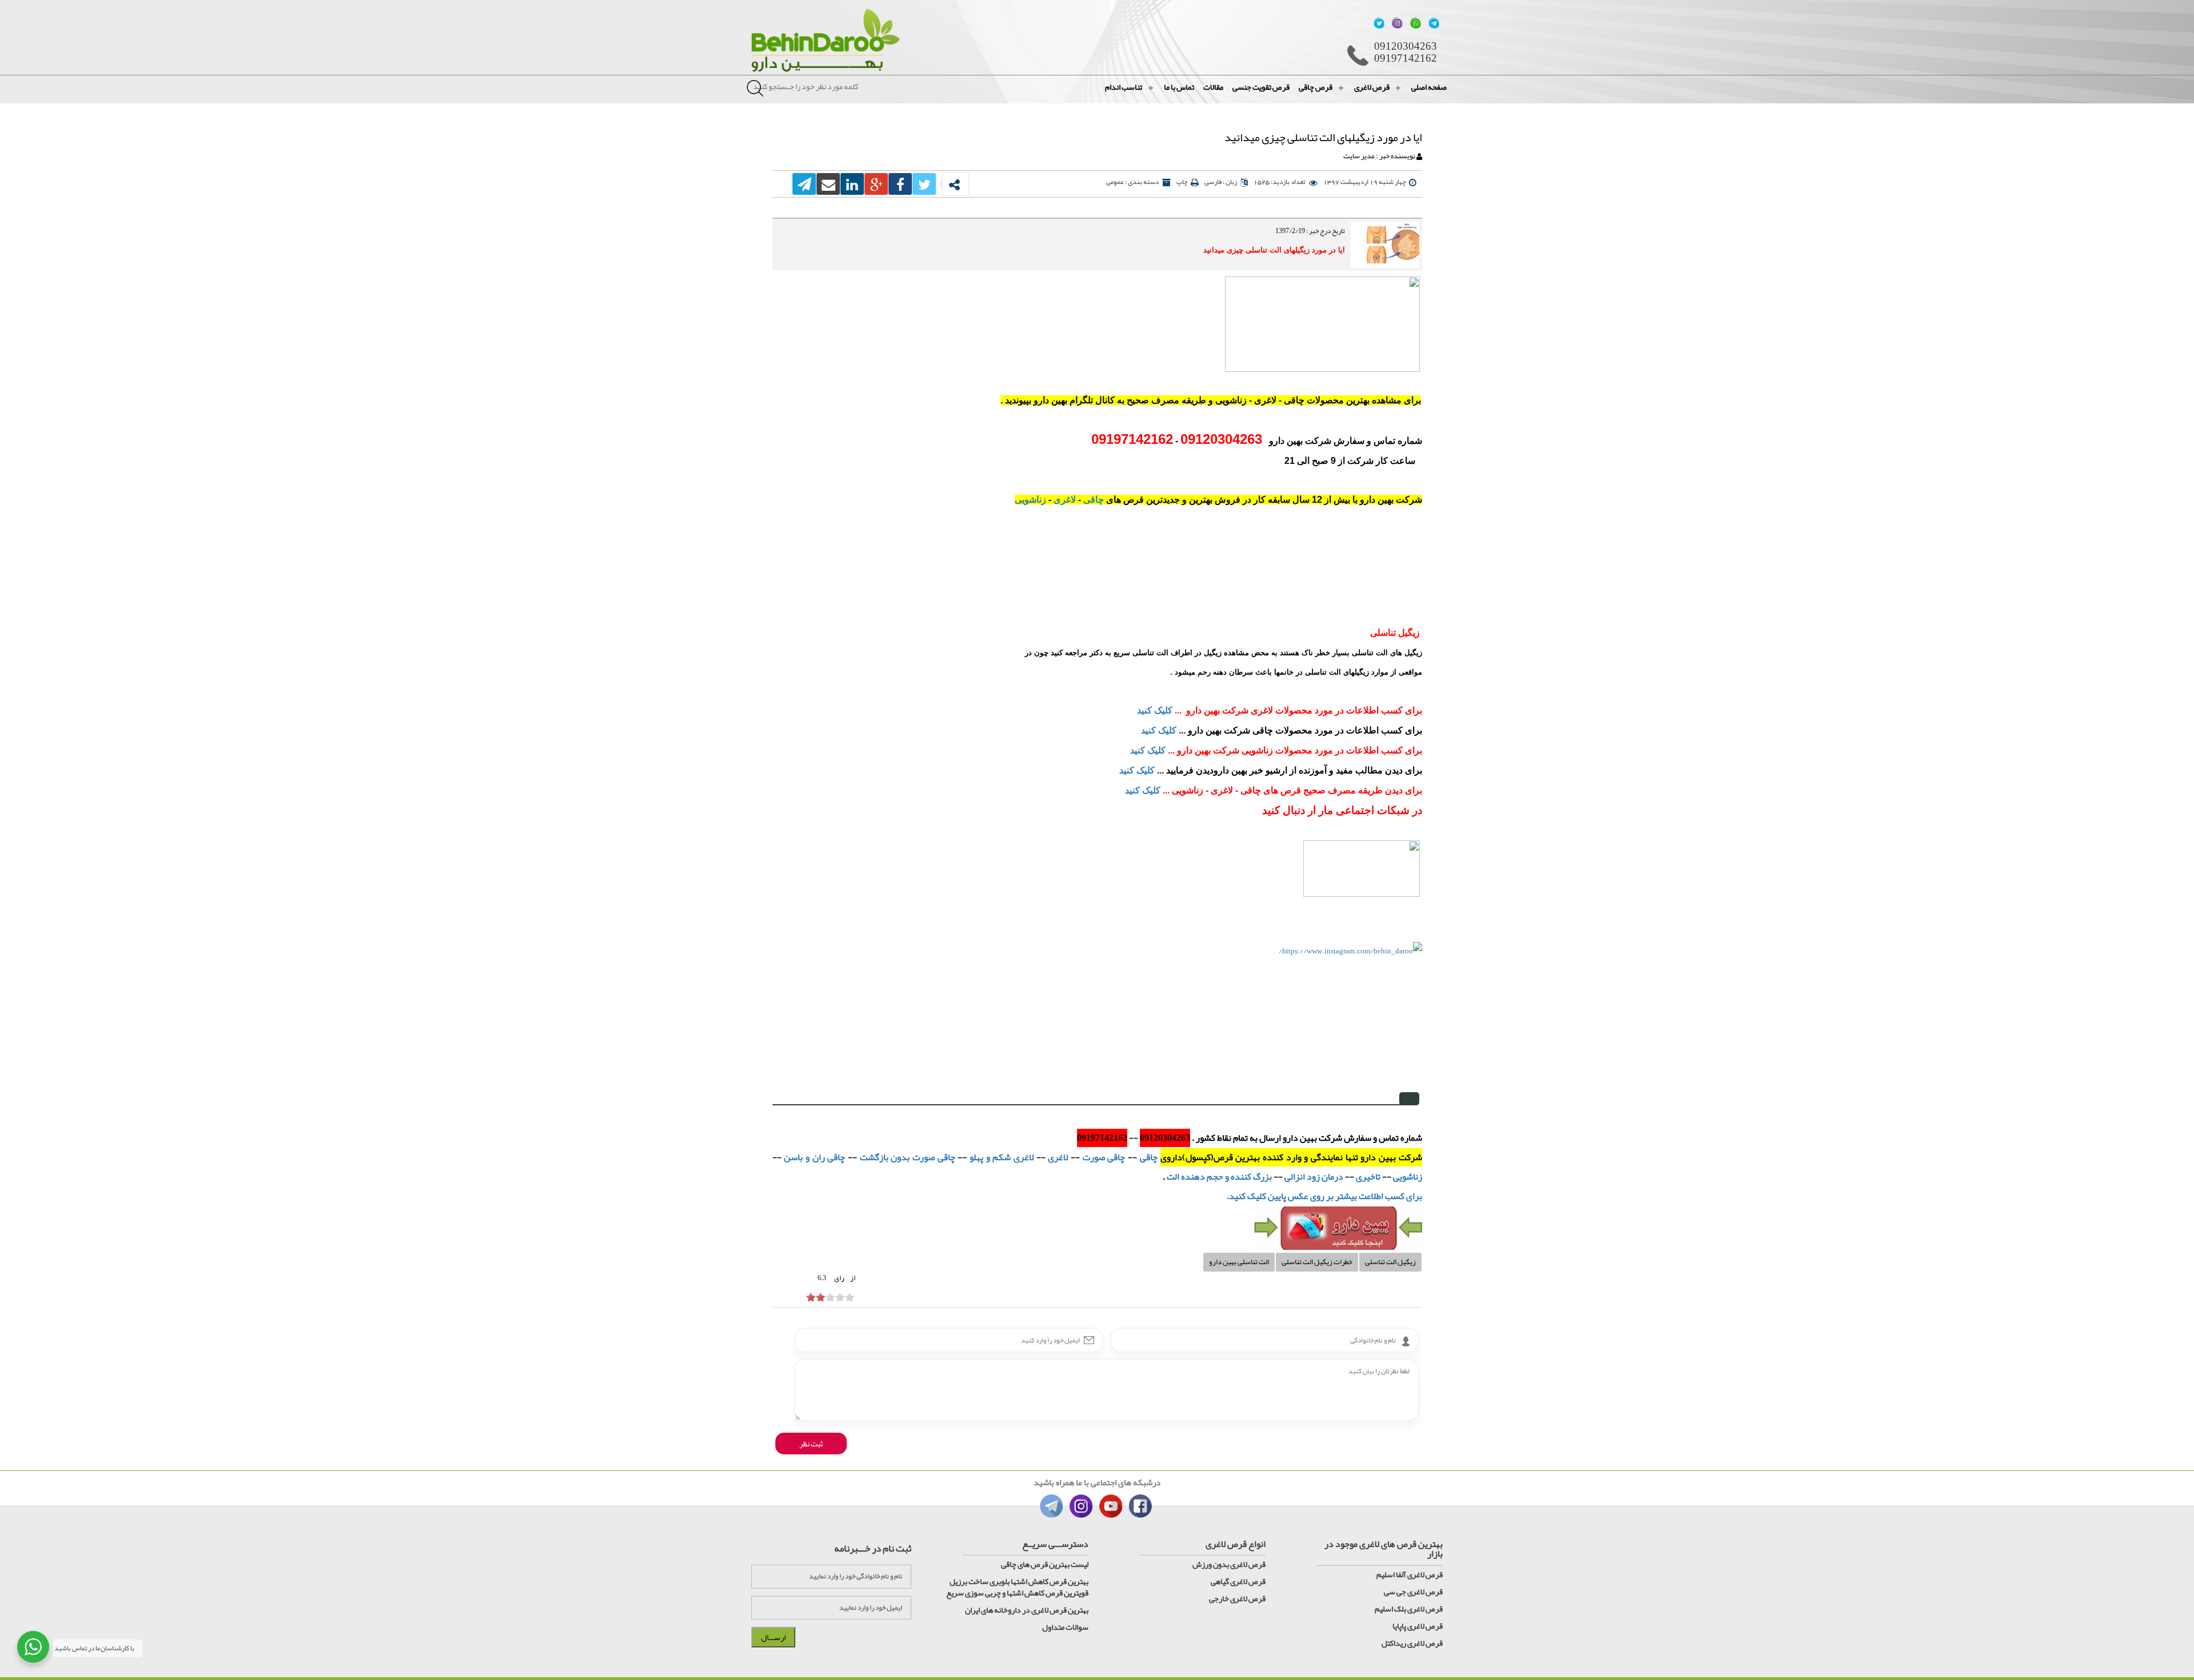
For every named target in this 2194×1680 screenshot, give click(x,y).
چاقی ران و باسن (814, 1157)
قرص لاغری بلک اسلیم (1409, 1609)
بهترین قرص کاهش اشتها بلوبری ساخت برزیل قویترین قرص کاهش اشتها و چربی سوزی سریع (1017, 1587)
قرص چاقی (1316, 87)
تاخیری (1367, 1177)
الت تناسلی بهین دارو (1239, 1262)
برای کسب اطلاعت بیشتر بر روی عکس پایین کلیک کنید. (1324, 1196)
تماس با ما (1179, 87)
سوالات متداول (1065, 1627)
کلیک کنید (1155, 710)
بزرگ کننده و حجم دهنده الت (1218, 1177)
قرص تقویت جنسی (1261, 87)
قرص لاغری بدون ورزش (1229, 1564)
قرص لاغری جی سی (1413, 1591)
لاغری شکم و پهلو (1003, 1157)
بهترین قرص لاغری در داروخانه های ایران (1027, 1610)
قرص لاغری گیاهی (1238, 1581)
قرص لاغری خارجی (1237, 1598)
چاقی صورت (1104, 1157)
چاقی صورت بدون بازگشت (908, 1157)
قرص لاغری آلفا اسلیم (1410, 1574)
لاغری (1065, 500)
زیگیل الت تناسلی (1390, 1262)
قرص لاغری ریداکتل (1412, 1643)
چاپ (1182, 182)
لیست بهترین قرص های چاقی (1045, 1564)
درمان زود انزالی (1314, 1177)
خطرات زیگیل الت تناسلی (1317, 1262)
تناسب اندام (1124, 87)
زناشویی (1030, 500)
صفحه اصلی (1429, 87)
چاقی (1094, 500)
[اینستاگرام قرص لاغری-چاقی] (1322, 327)
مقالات (1213, 87)
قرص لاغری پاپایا (1418, 1626)
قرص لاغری (1372, 87)
